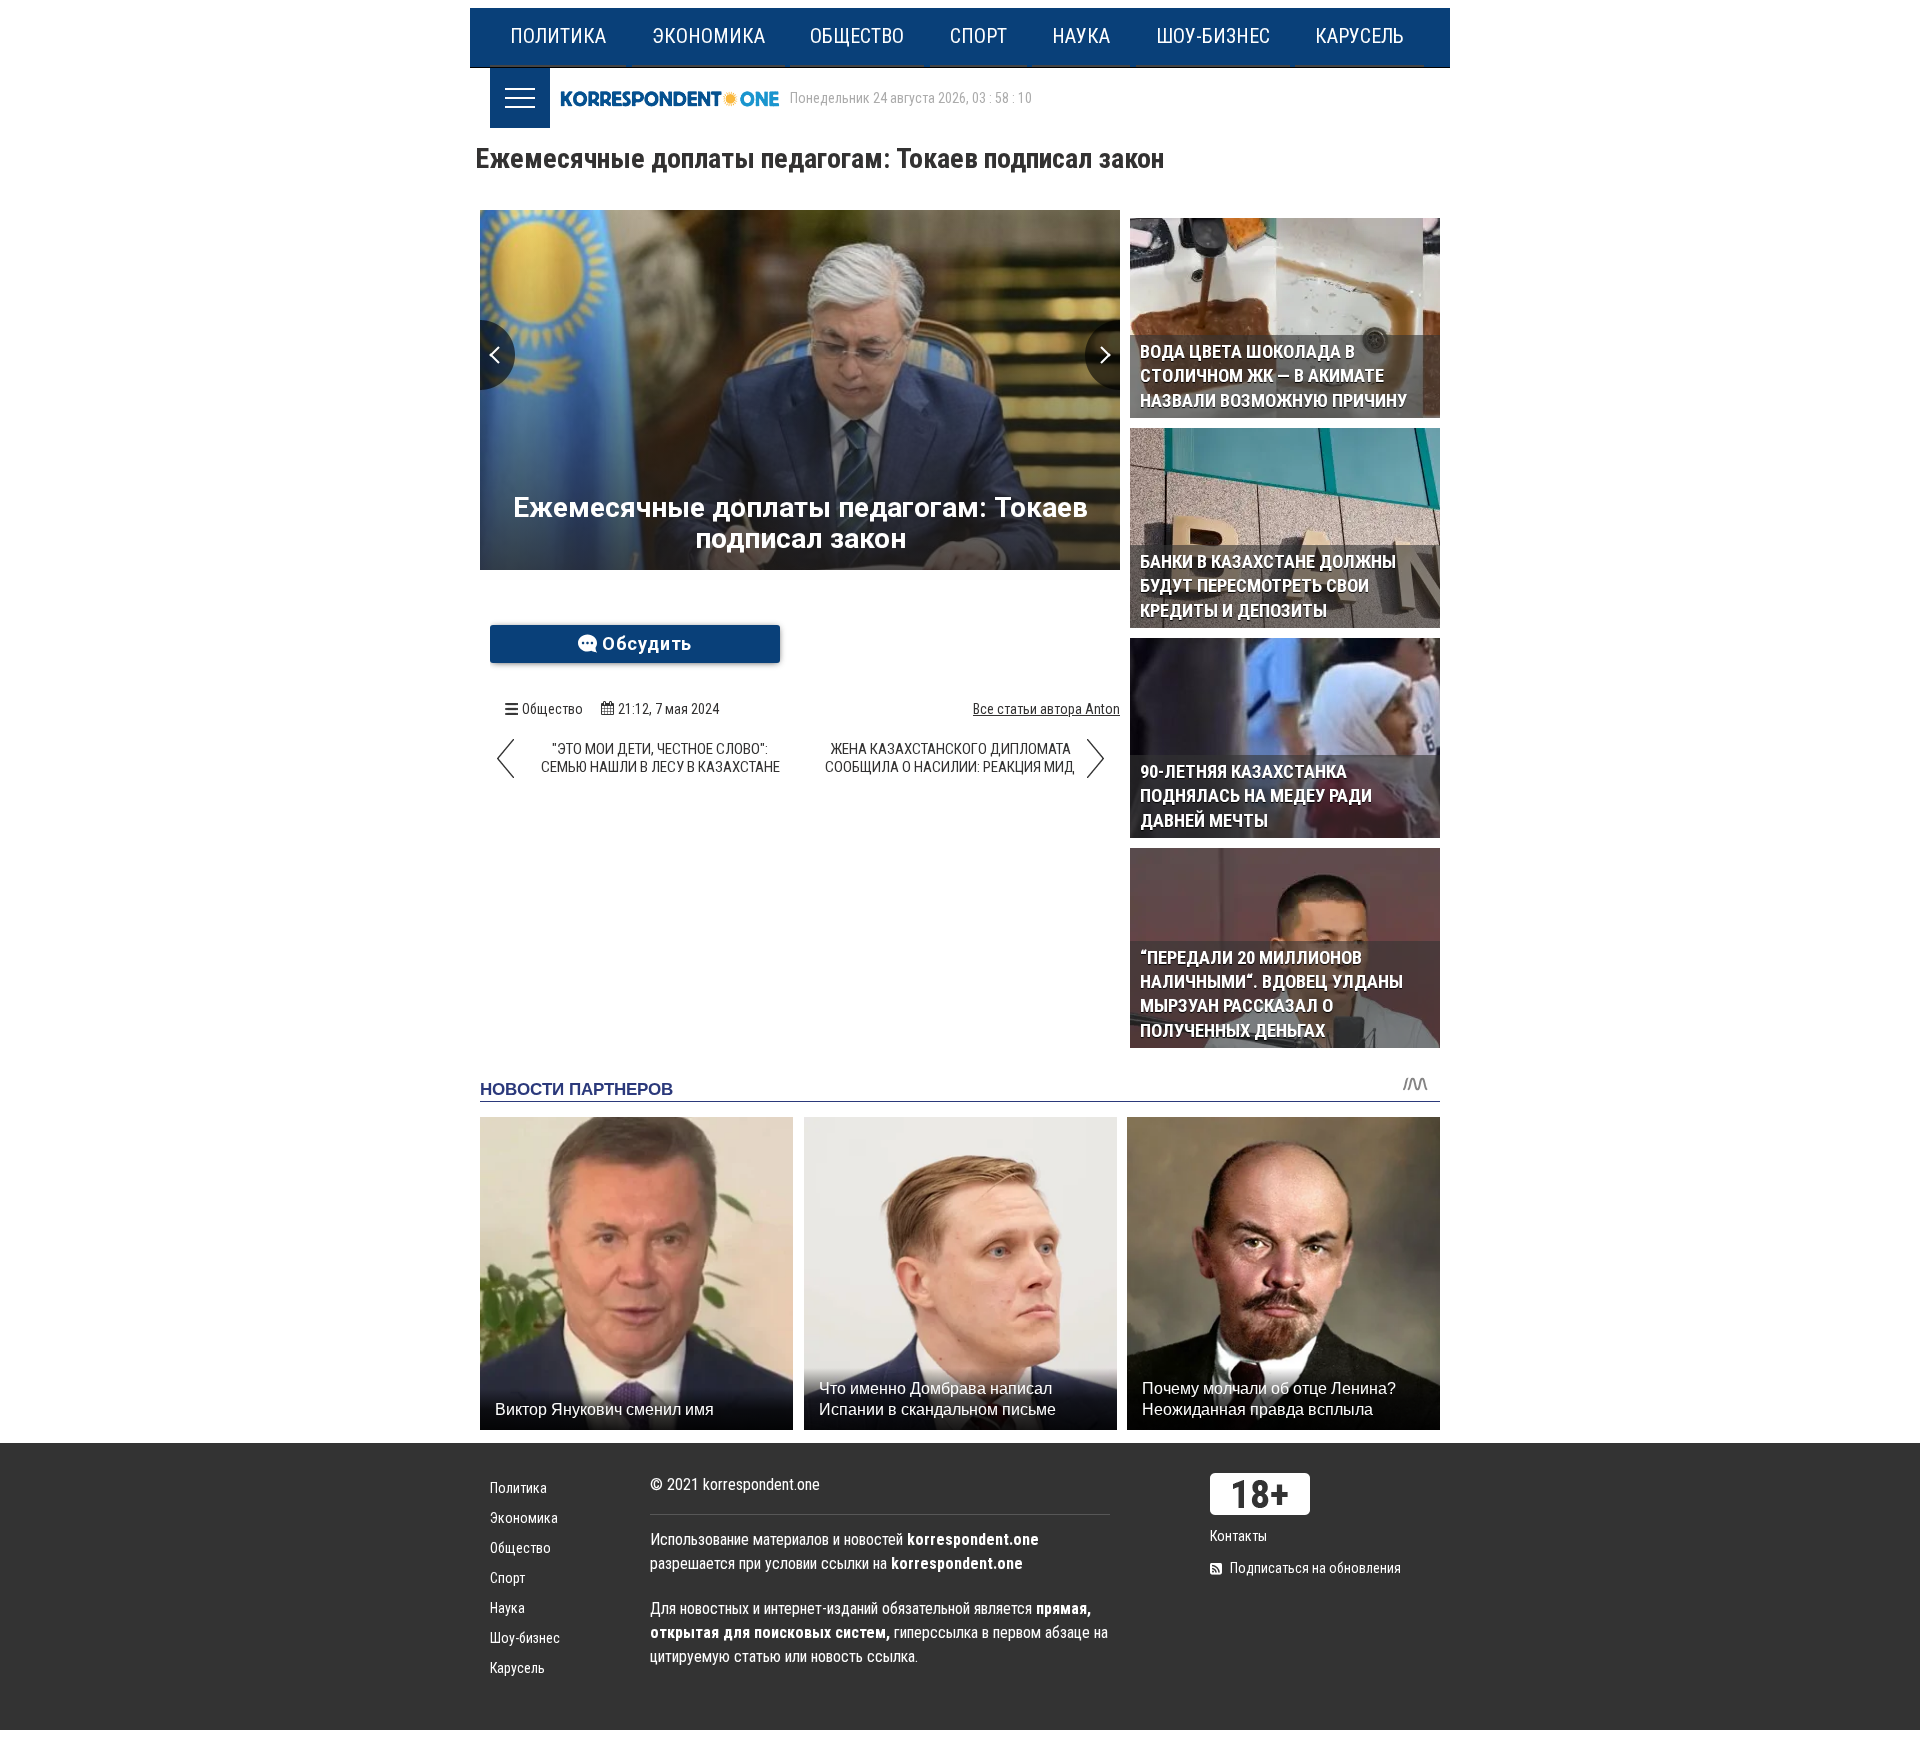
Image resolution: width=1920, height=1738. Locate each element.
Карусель (1359, 36)
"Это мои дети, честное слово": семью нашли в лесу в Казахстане (660, 758)
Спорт (978, 36)
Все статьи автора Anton (1046, 709)
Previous (497, 355)
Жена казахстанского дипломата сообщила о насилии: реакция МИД (950, 758)
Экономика (708, 36)
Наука (1081, 36)
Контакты (1238, 1536)
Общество (857, 36)
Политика (558, 36)
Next (1102, 355)
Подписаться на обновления (1315, 1568)
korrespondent (670, 98)
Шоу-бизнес (1213, 36)
